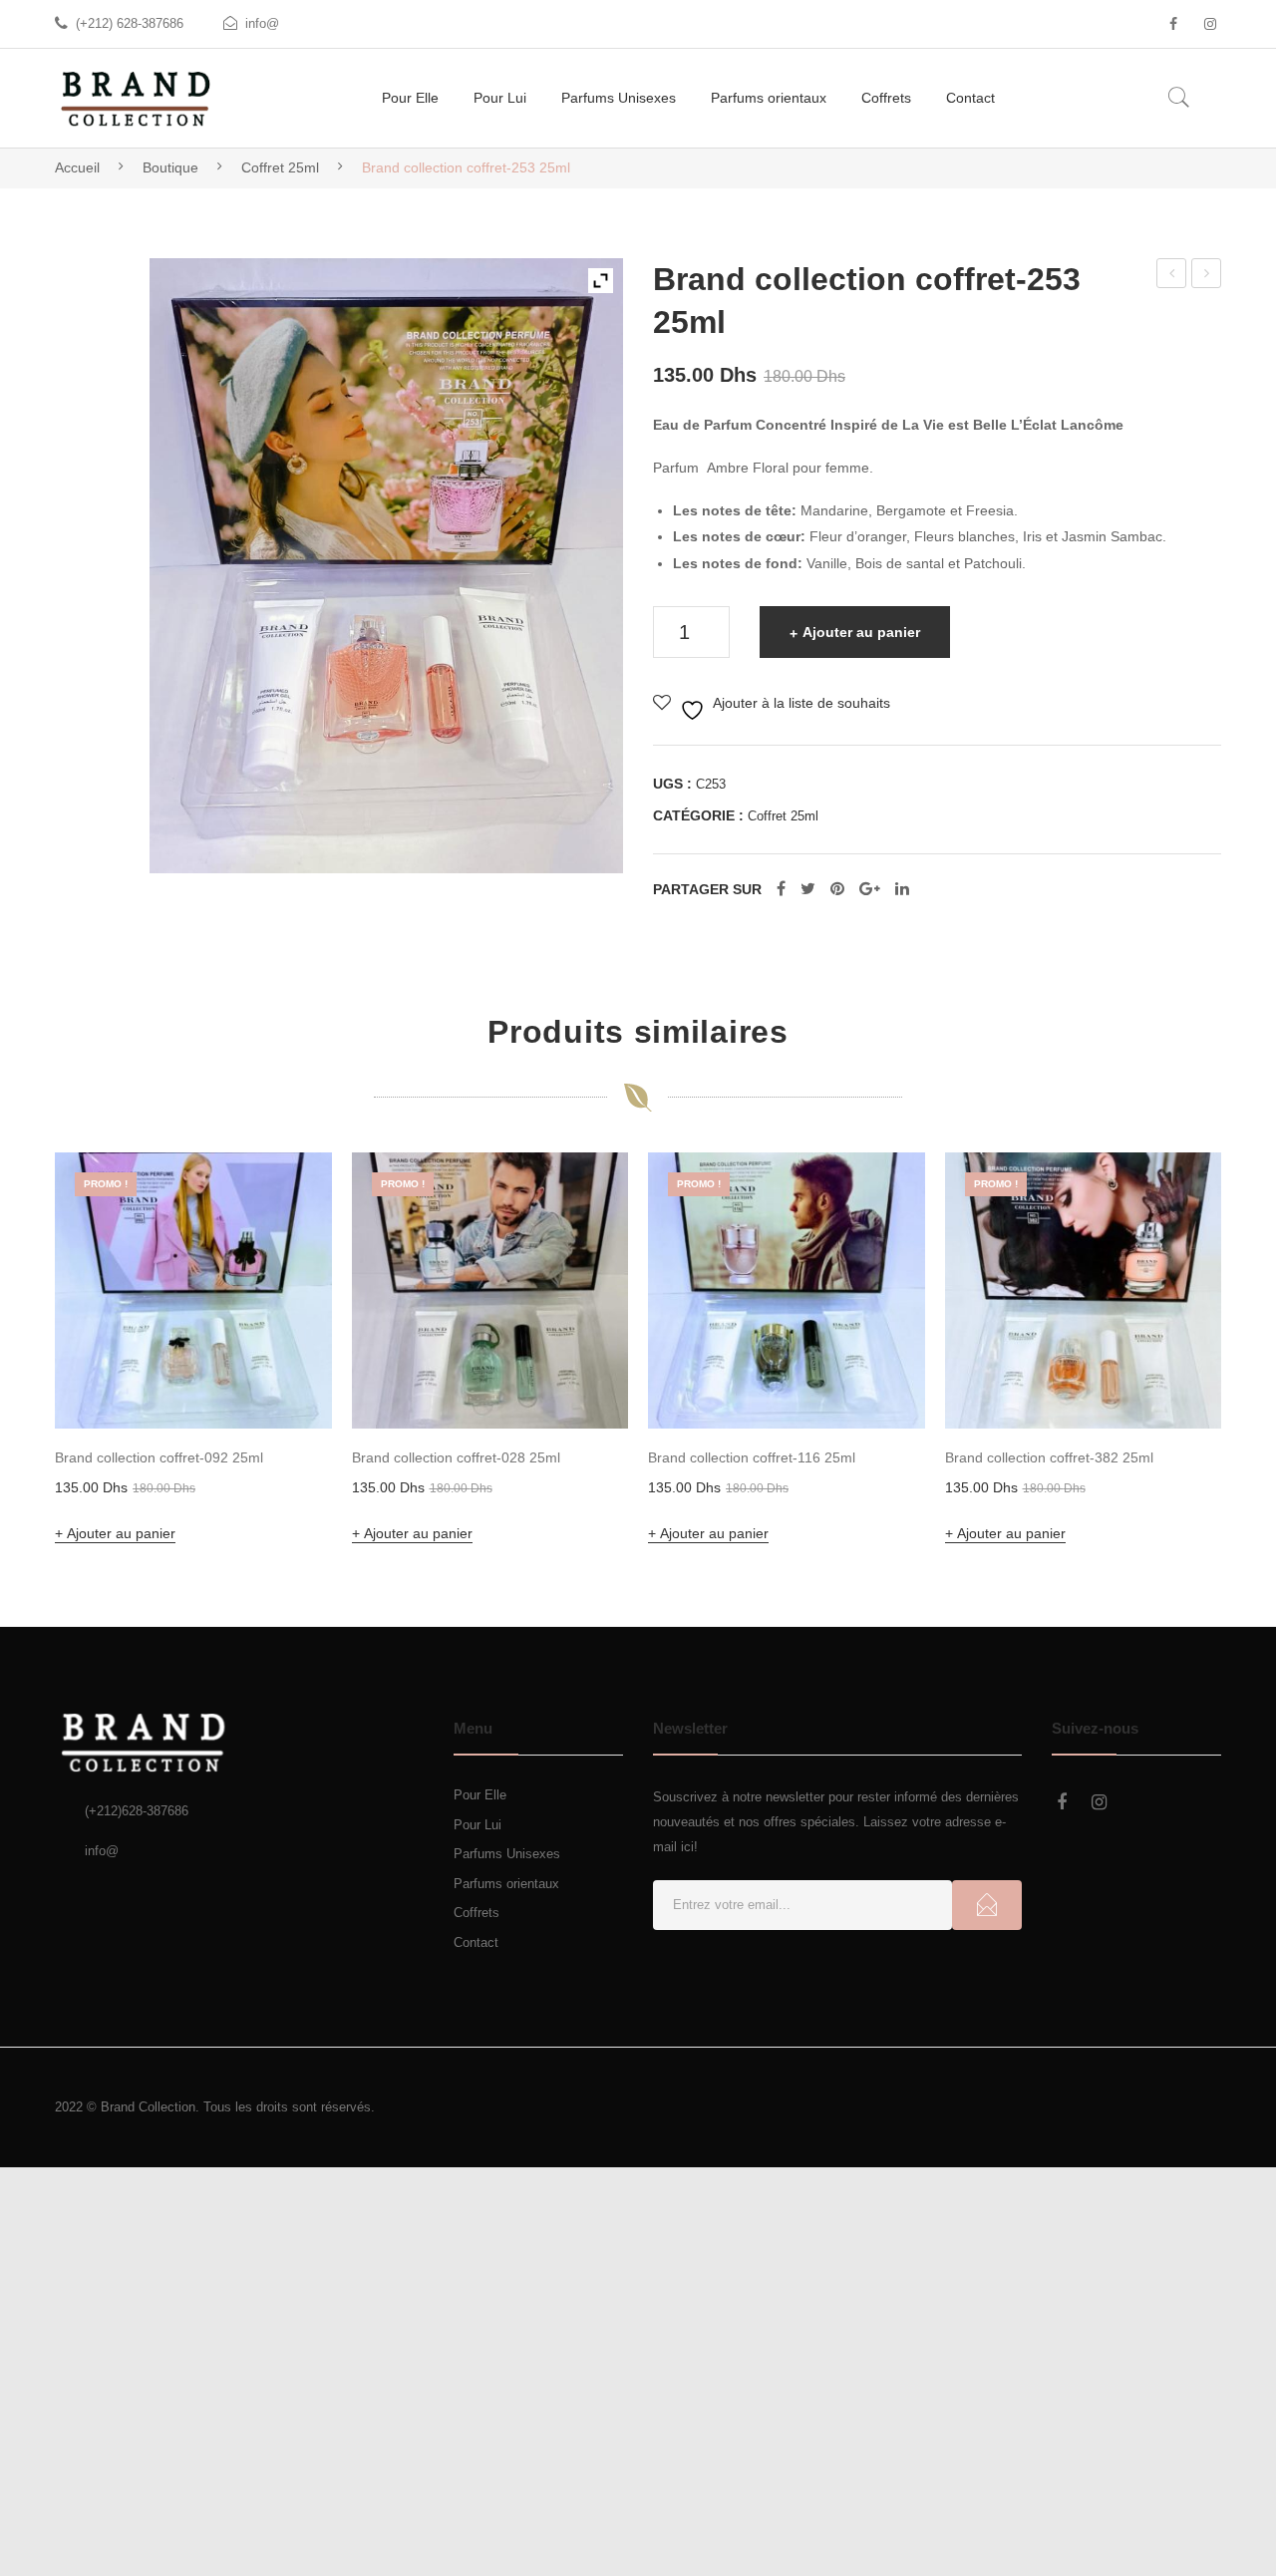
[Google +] (870, 889)
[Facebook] (1173, 24)
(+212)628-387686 (137, 1811)
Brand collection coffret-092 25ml (159, 1457)
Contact (476, 1942)
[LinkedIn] (902, 889)
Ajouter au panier (861, 632)
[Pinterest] (837, 889)
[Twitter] (808, 889)
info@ (262, 23)
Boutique (170, 167)
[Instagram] (1210, 24)
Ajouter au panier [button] (121, 1533)
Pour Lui (478, 1825)
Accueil (77, 167)
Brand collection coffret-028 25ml (1173, 276)
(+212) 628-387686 (130, 23)
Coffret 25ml (280, 167)
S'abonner (987, 1905)
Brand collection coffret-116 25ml (752, 1457)
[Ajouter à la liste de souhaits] (290, 1194)
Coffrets (477, 1913)
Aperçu (289, 1386)
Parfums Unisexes (507, 1854)
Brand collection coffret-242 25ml (1208, 276)
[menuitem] (410, 98)
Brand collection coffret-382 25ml (1049, 1457)
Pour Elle (480, 1795)
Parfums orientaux (506, 1884)
